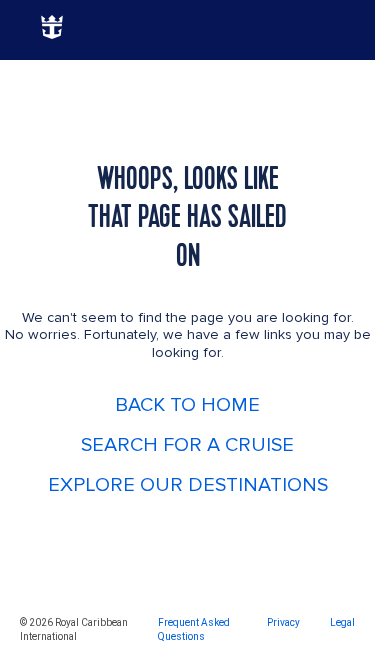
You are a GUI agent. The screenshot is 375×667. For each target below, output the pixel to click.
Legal (342, 622)
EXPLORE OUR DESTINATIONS (188, 485)
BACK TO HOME (187, 405)
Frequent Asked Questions (194, 629)
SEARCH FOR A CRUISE (187, 445)
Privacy (283, 622)
